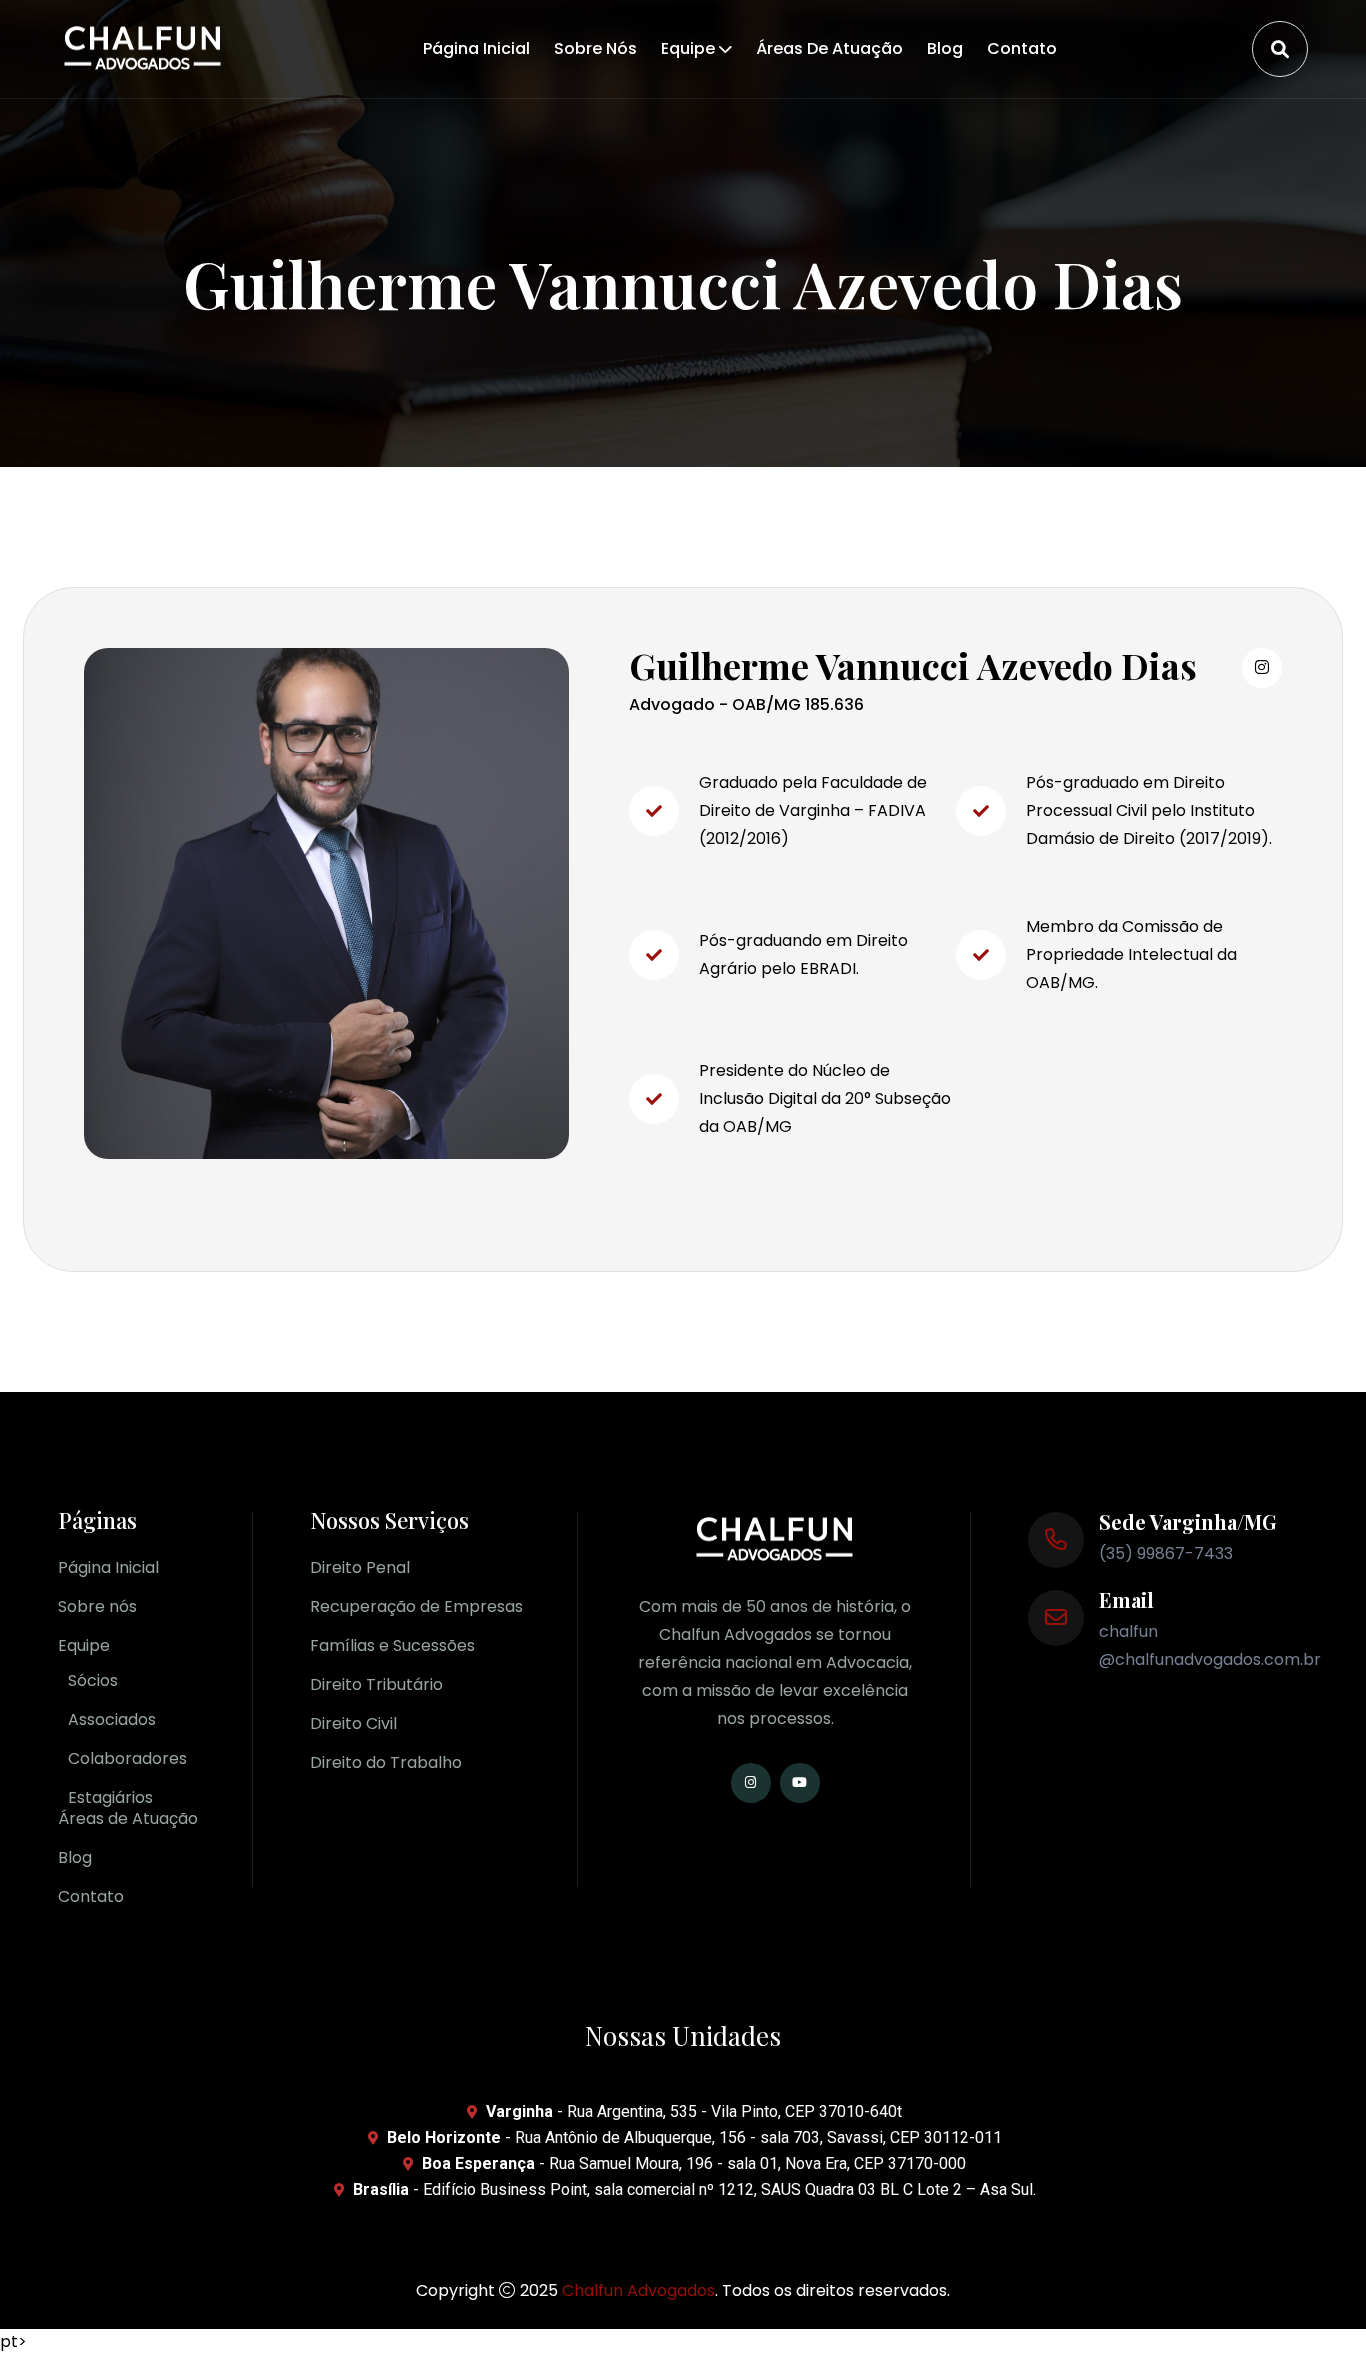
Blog (945, 48)
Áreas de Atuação (829, 48)
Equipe (688, 48)
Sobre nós (595, 48)
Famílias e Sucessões (392, 1645)
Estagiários (110, 1797)
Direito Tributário (376, 1684)
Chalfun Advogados (638, 2290)
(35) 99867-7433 (1166, 1553)
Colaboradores (127, 1758)
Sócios (93, 1680)
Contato (1022, 48)
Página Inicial (476, 48)
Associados (112, 1719)
